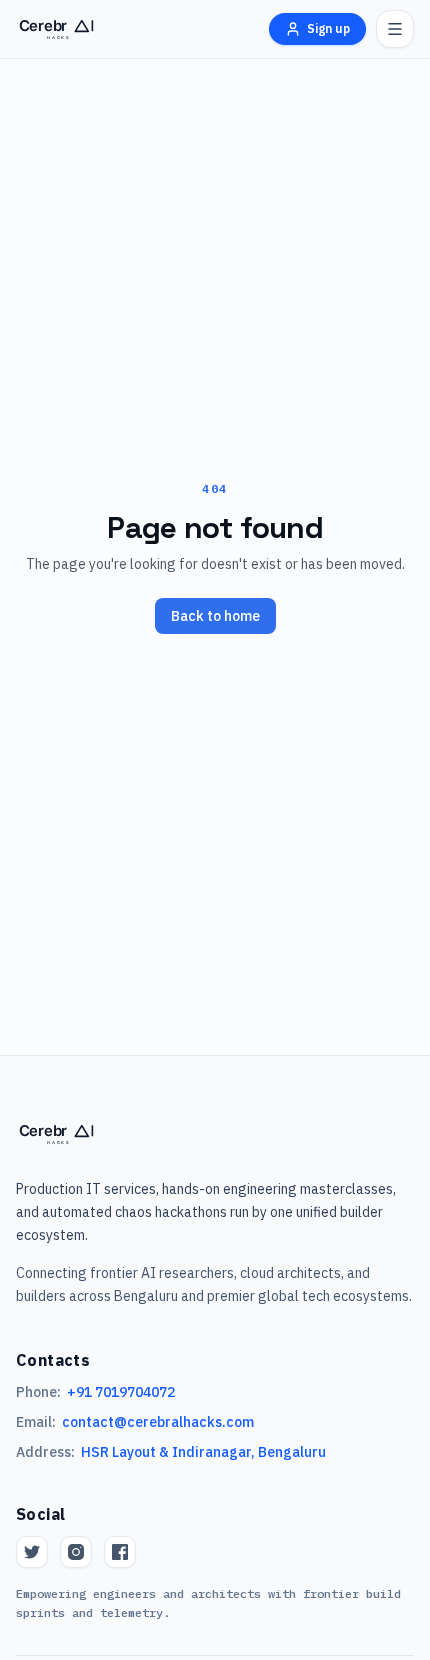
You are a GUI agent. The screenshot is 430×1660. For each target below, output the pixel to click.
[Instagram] (76, 1552)
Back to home (215, 616)
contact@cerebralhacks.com (158, 1422)
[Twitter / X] (32, 1552)
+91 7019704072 (121, 1392)
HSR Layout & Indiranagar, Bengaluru (203, 1452)
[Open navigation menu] (395, 29)
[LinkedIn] (120, 1552)
